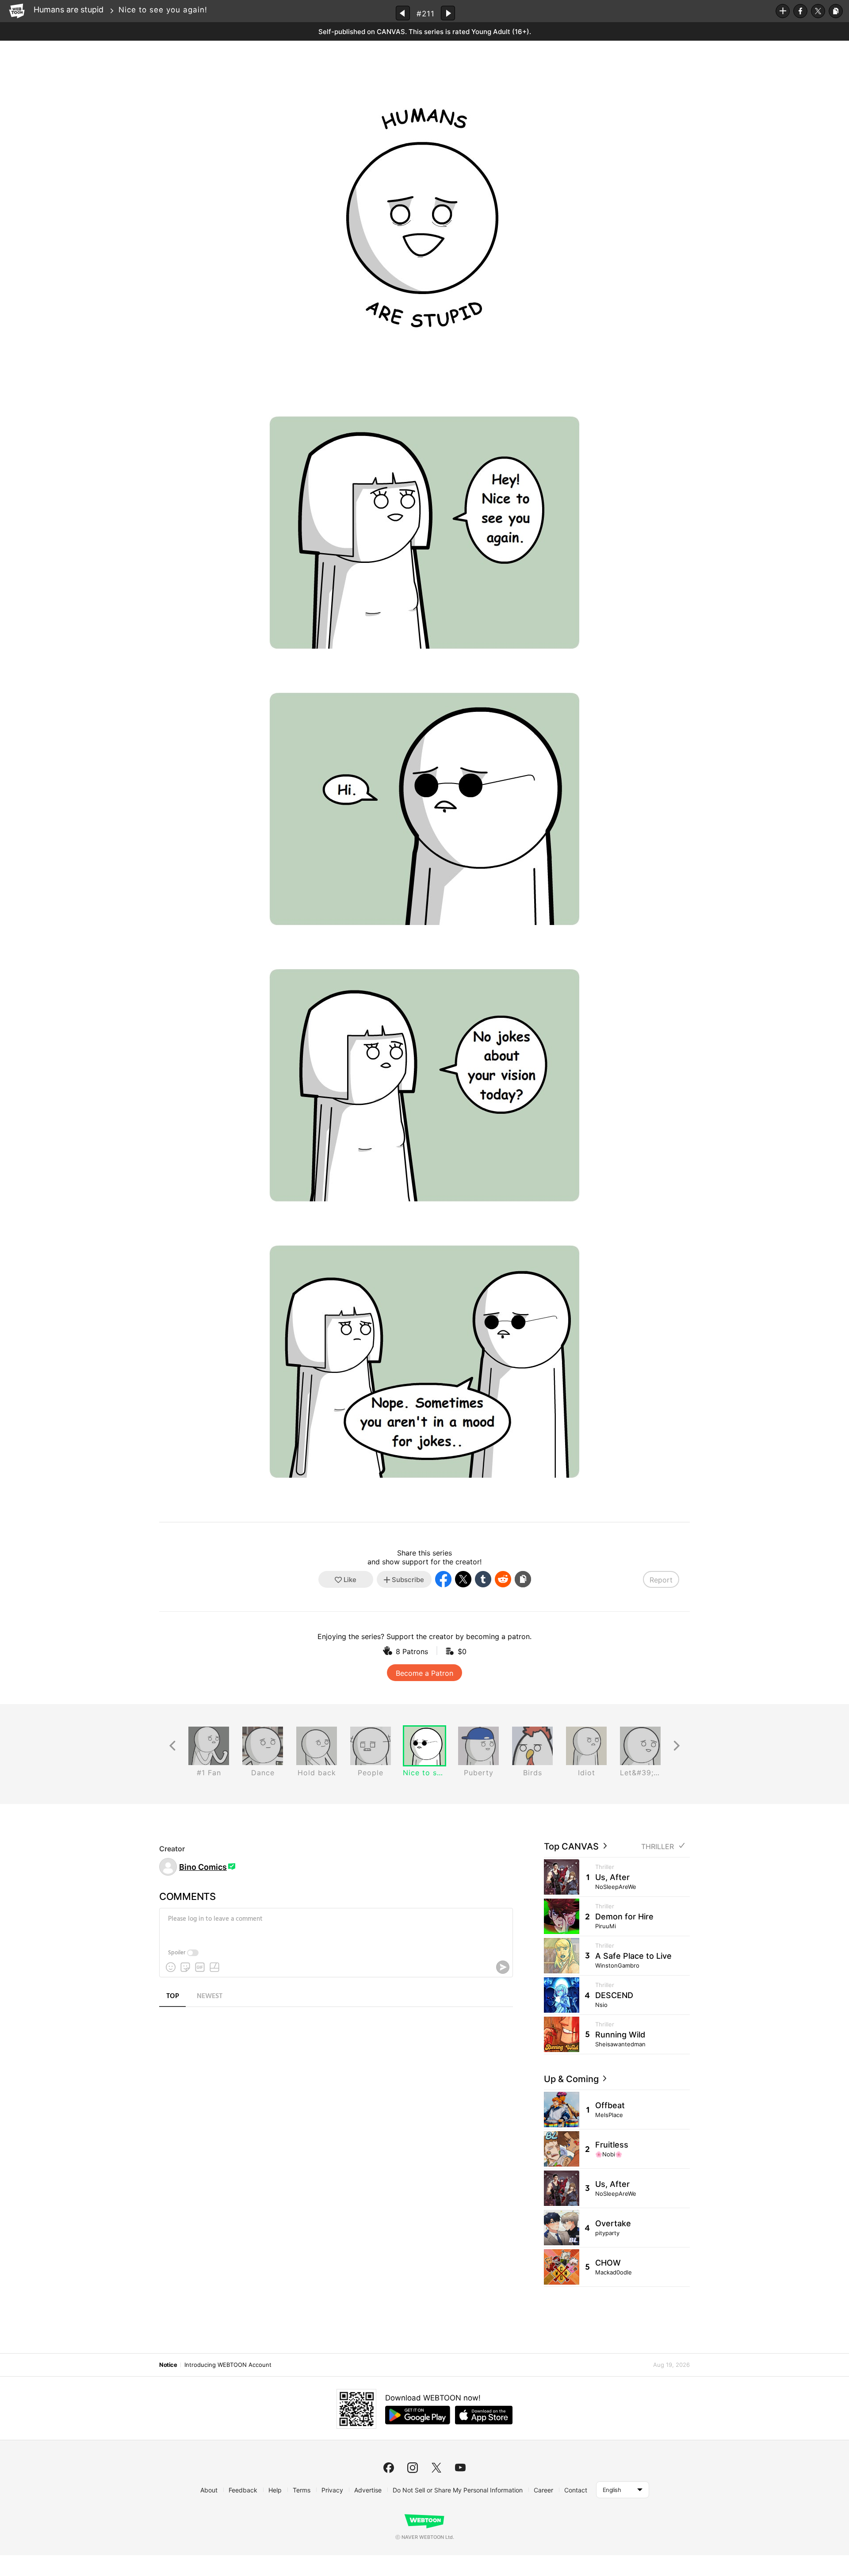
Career (543, 2490)
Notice (168, 2365)
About (209, 2490)
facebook (389, 2468)
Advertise (368, 2490)
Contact (576, 2490)
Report (661, 1580)
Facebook (800, 11)
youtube (460, 2468)
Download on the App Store (484, 2415)
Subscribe (783, 11)
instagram (413, 2468)
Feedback (243, 2490)
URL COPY (836, 11)
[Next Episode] (448, 13)
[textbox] (335, 1926)
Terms (302, 2490)
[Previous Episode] (403, 13)
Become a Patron (424, 1673)
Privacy (332, 2490)
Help (275, 2490)
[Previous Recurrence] (172, 1746)
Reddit (503, 1579)
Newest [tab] (210, 1996)
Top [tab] (173, 1996)
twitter (436, 2468)
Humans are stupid (69, 10)
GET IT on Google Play (418, 2415)
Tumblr (483, 1579)
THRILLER (658, 1847)
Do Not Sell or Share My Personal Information (458, 2490)
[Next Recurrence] (677, 1746)
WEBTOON (17, 11)
